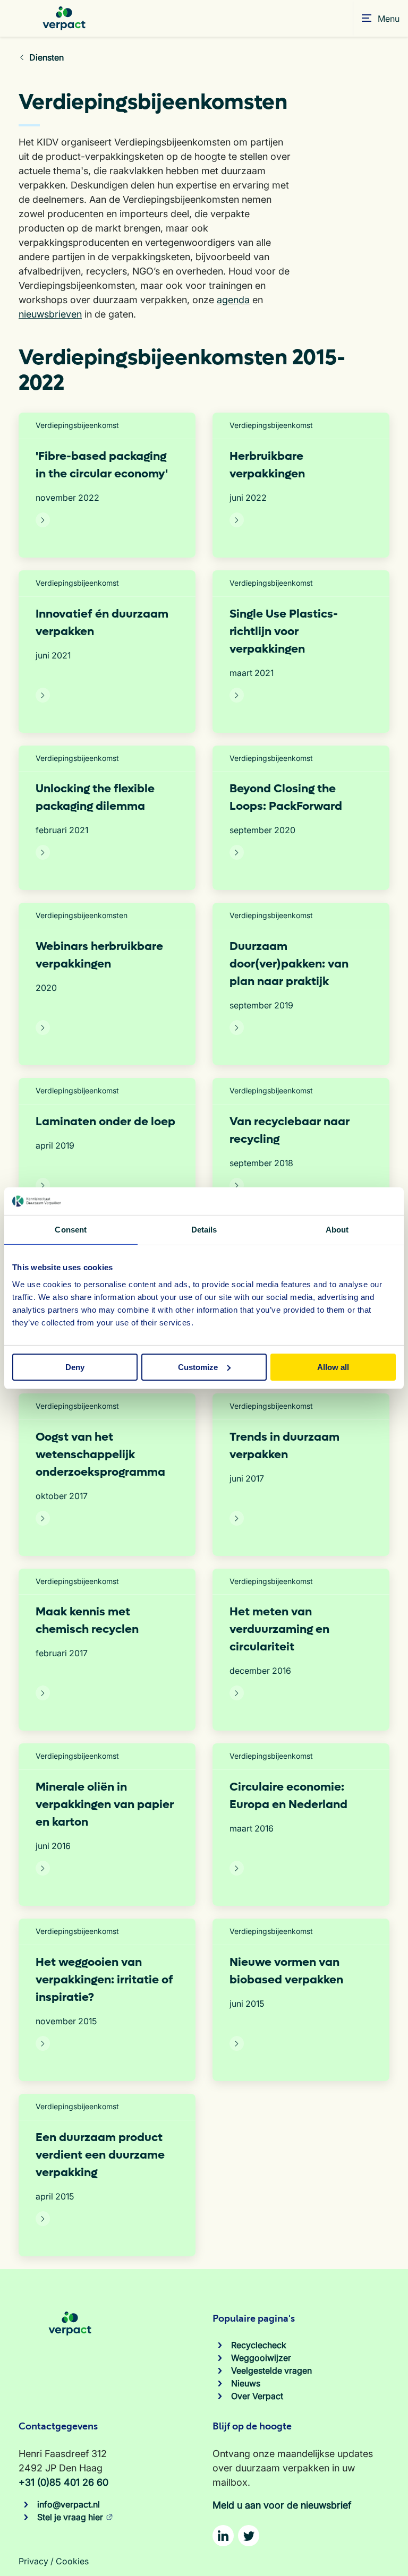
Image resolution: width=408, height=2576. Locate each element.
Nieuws (246, 2383)
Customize (198, 1367)
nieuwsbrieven (50, 314)
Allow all (333, 1367)
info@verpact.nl (69, 2504)
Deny (75, 1367)
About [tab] (337, 1230)
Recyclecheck (259, 2345)
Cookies (72, 2561)
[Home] (64, 18)
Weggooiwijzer (261, 2358)
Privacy (33, 2561)
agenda (233, 300)
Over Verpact (257, 2396)
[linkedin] (223, 2536)
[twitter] (249, 2536)
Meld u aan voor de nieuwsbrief (282, 2505)
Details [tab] (204, 1230)
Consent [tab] (71, 1230)
